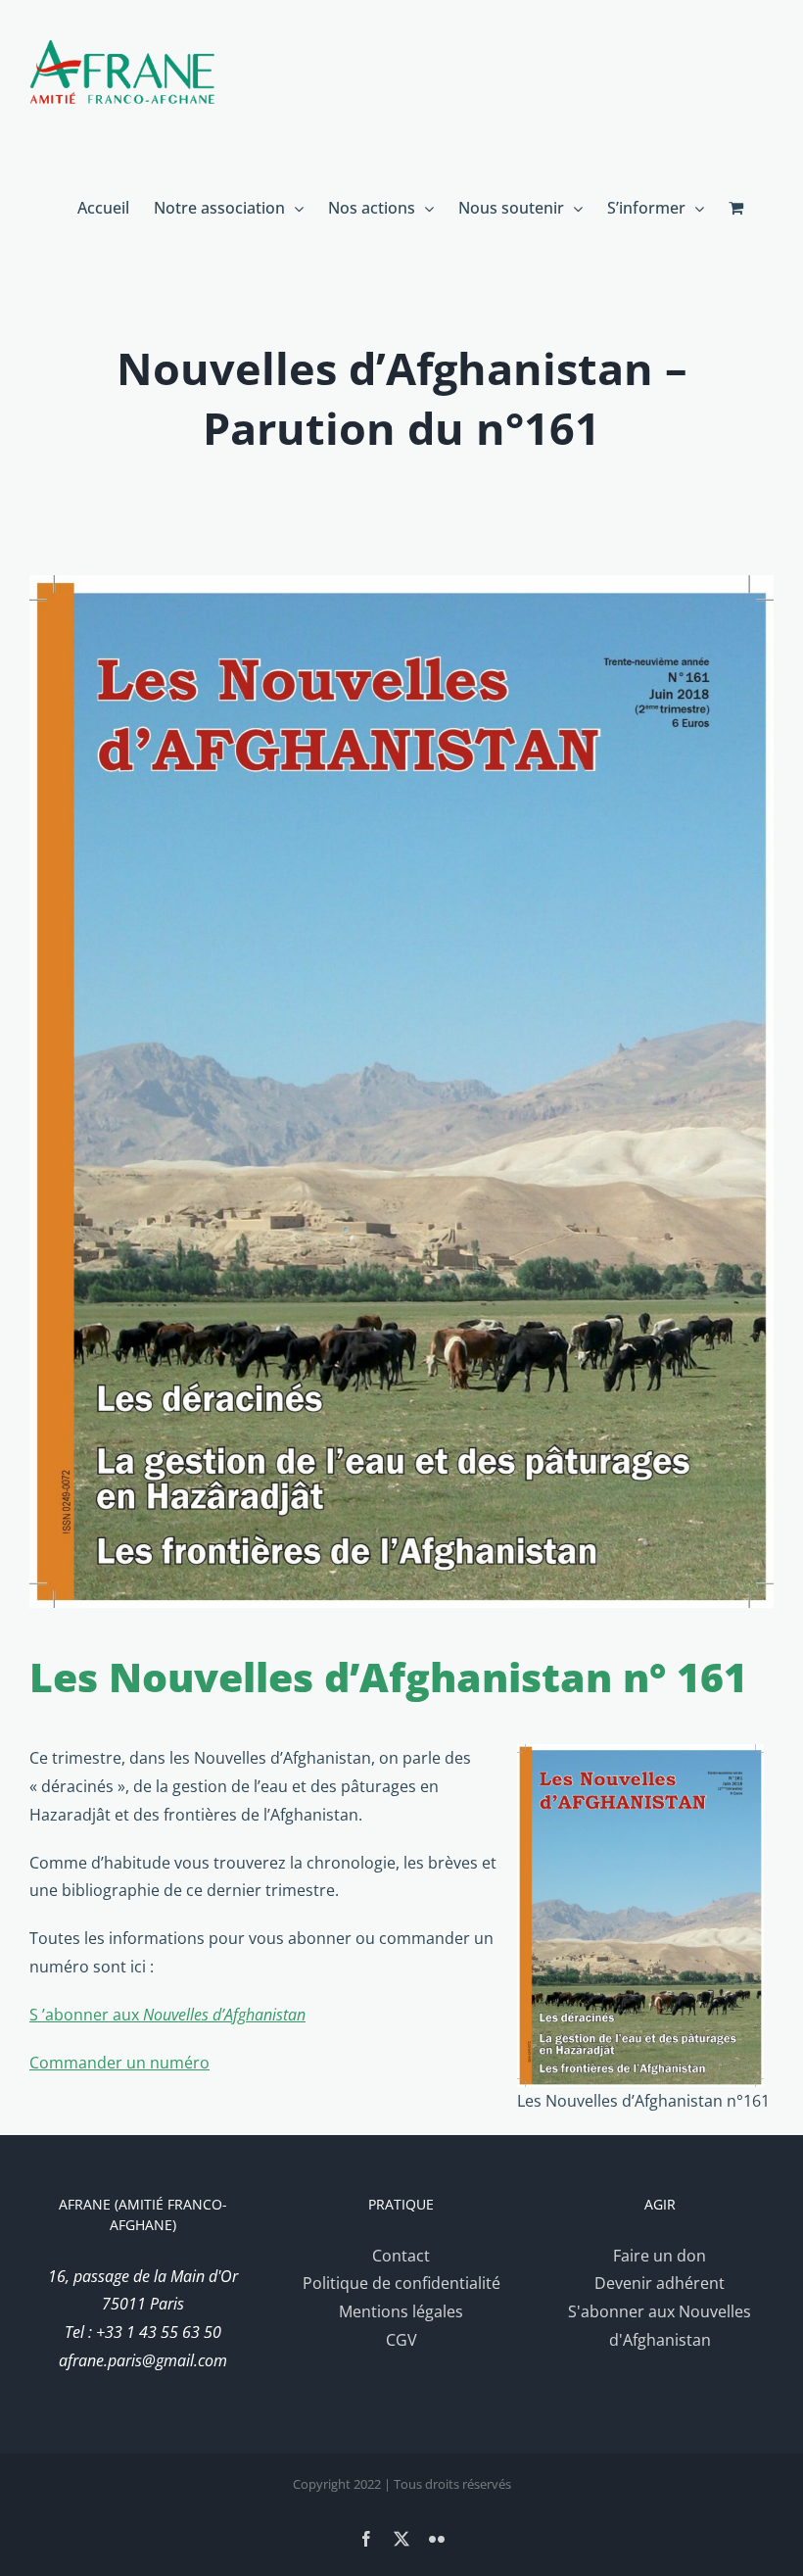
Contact (401, 2256)
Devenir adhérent (660, 2283)
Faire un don (660, 2256)
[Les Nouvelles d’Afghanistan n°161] (401, 1092)
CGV (401, 2340)
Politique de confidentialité (401, 2283)
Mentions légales (401, 2311)
